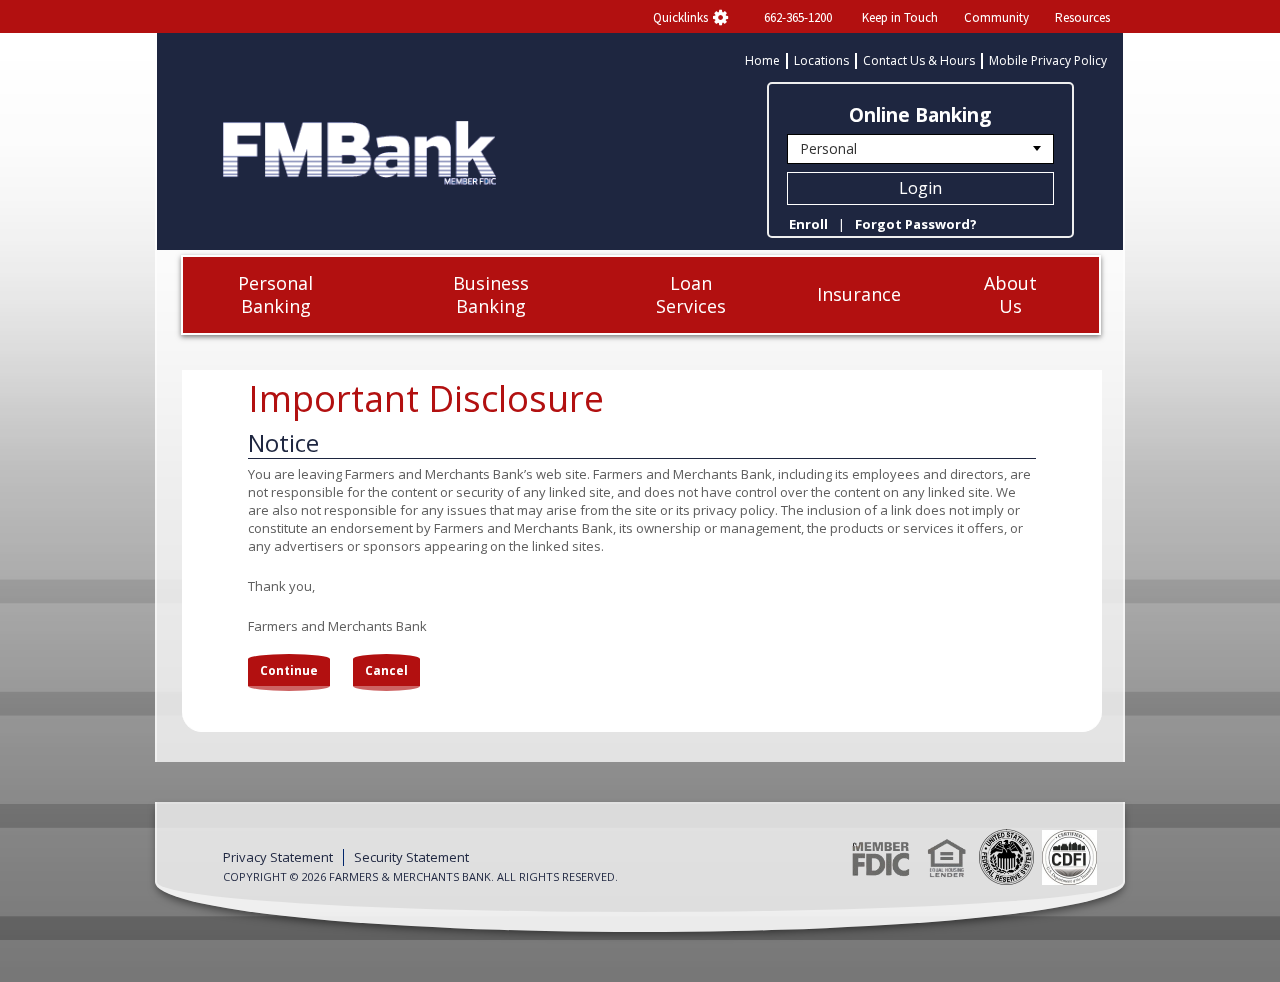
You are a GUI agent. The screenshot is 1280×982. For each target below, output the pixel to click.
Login (920, 188)
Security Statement (411, 857)
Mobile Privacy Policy (1048, 61)
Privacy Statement (278, 857)
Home (762, 61)
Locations (821, 61)
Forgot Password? (916, 224)
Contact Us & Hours (919, 61)
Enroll (808, 224)
